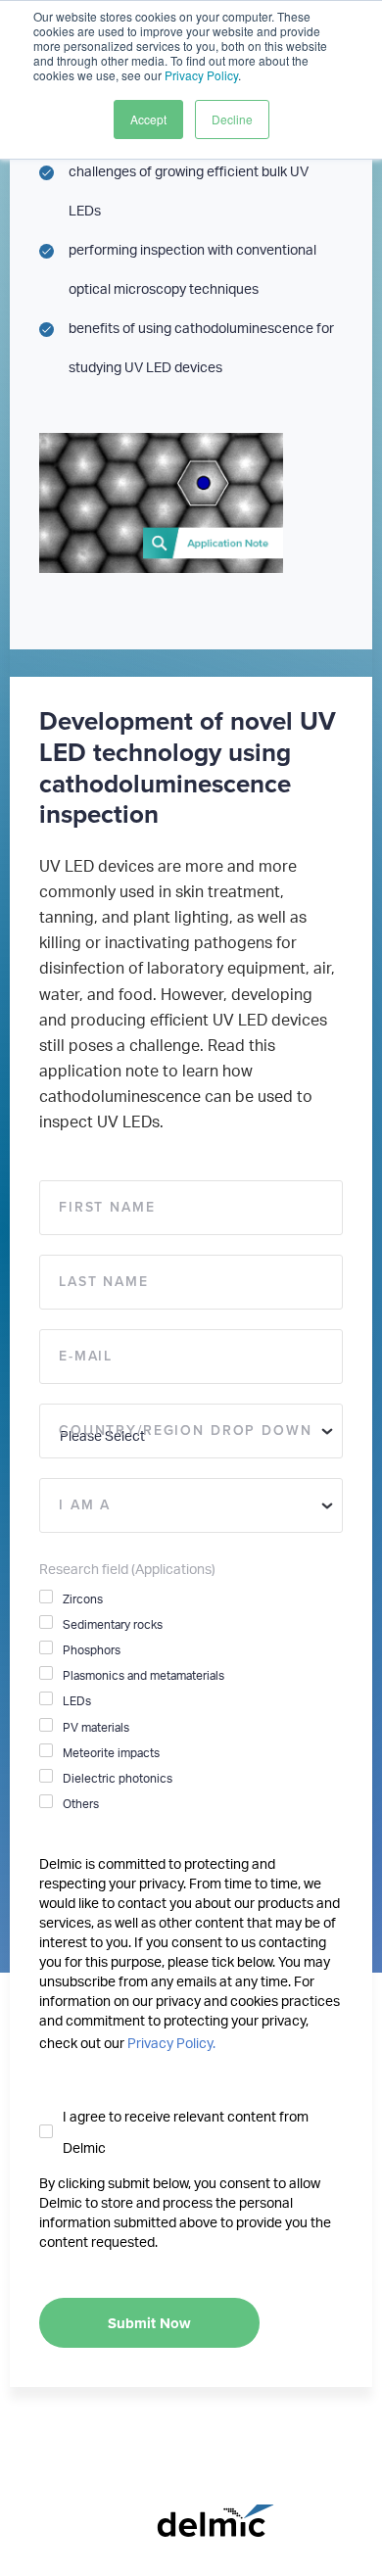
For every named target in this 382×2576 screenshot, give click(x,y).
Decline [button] (232, 119)
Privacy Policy (201, 75)
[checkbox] (191, 1701)
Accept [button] (148, 119)
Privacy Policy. (171, 2044)
